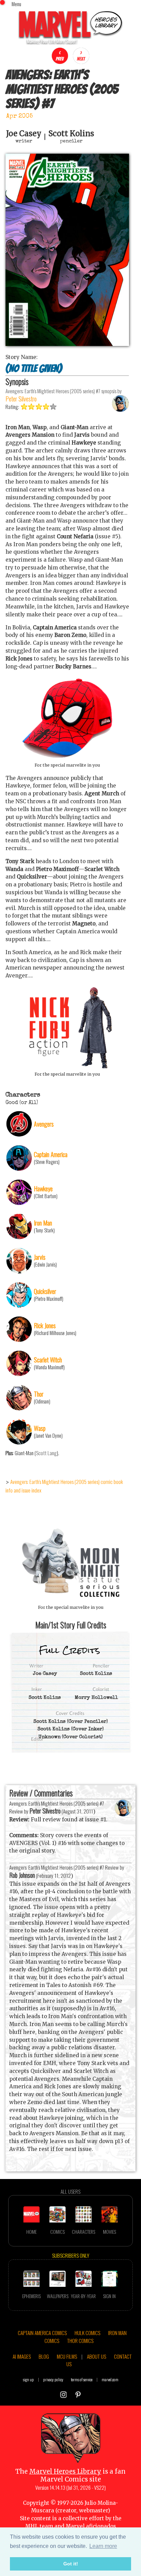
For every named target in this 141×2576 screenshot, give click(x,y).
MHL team (39, 2526)
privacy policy (53, 2379)
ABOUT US (97, 2356)
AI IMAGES (22, 2356)
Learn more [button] (103, 2546)
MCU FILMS (67, 2356)
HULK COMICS (87, 2333)
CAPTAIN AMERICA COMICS (42, 2333)
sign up (28, 2379)
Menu (16, 4)
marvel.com (110, 2379)
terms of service (82, 2379)
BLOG (44, 2356)
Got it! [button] (71, 2564)
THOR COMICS (80, 2341)
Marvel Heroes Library (65, 2471)
